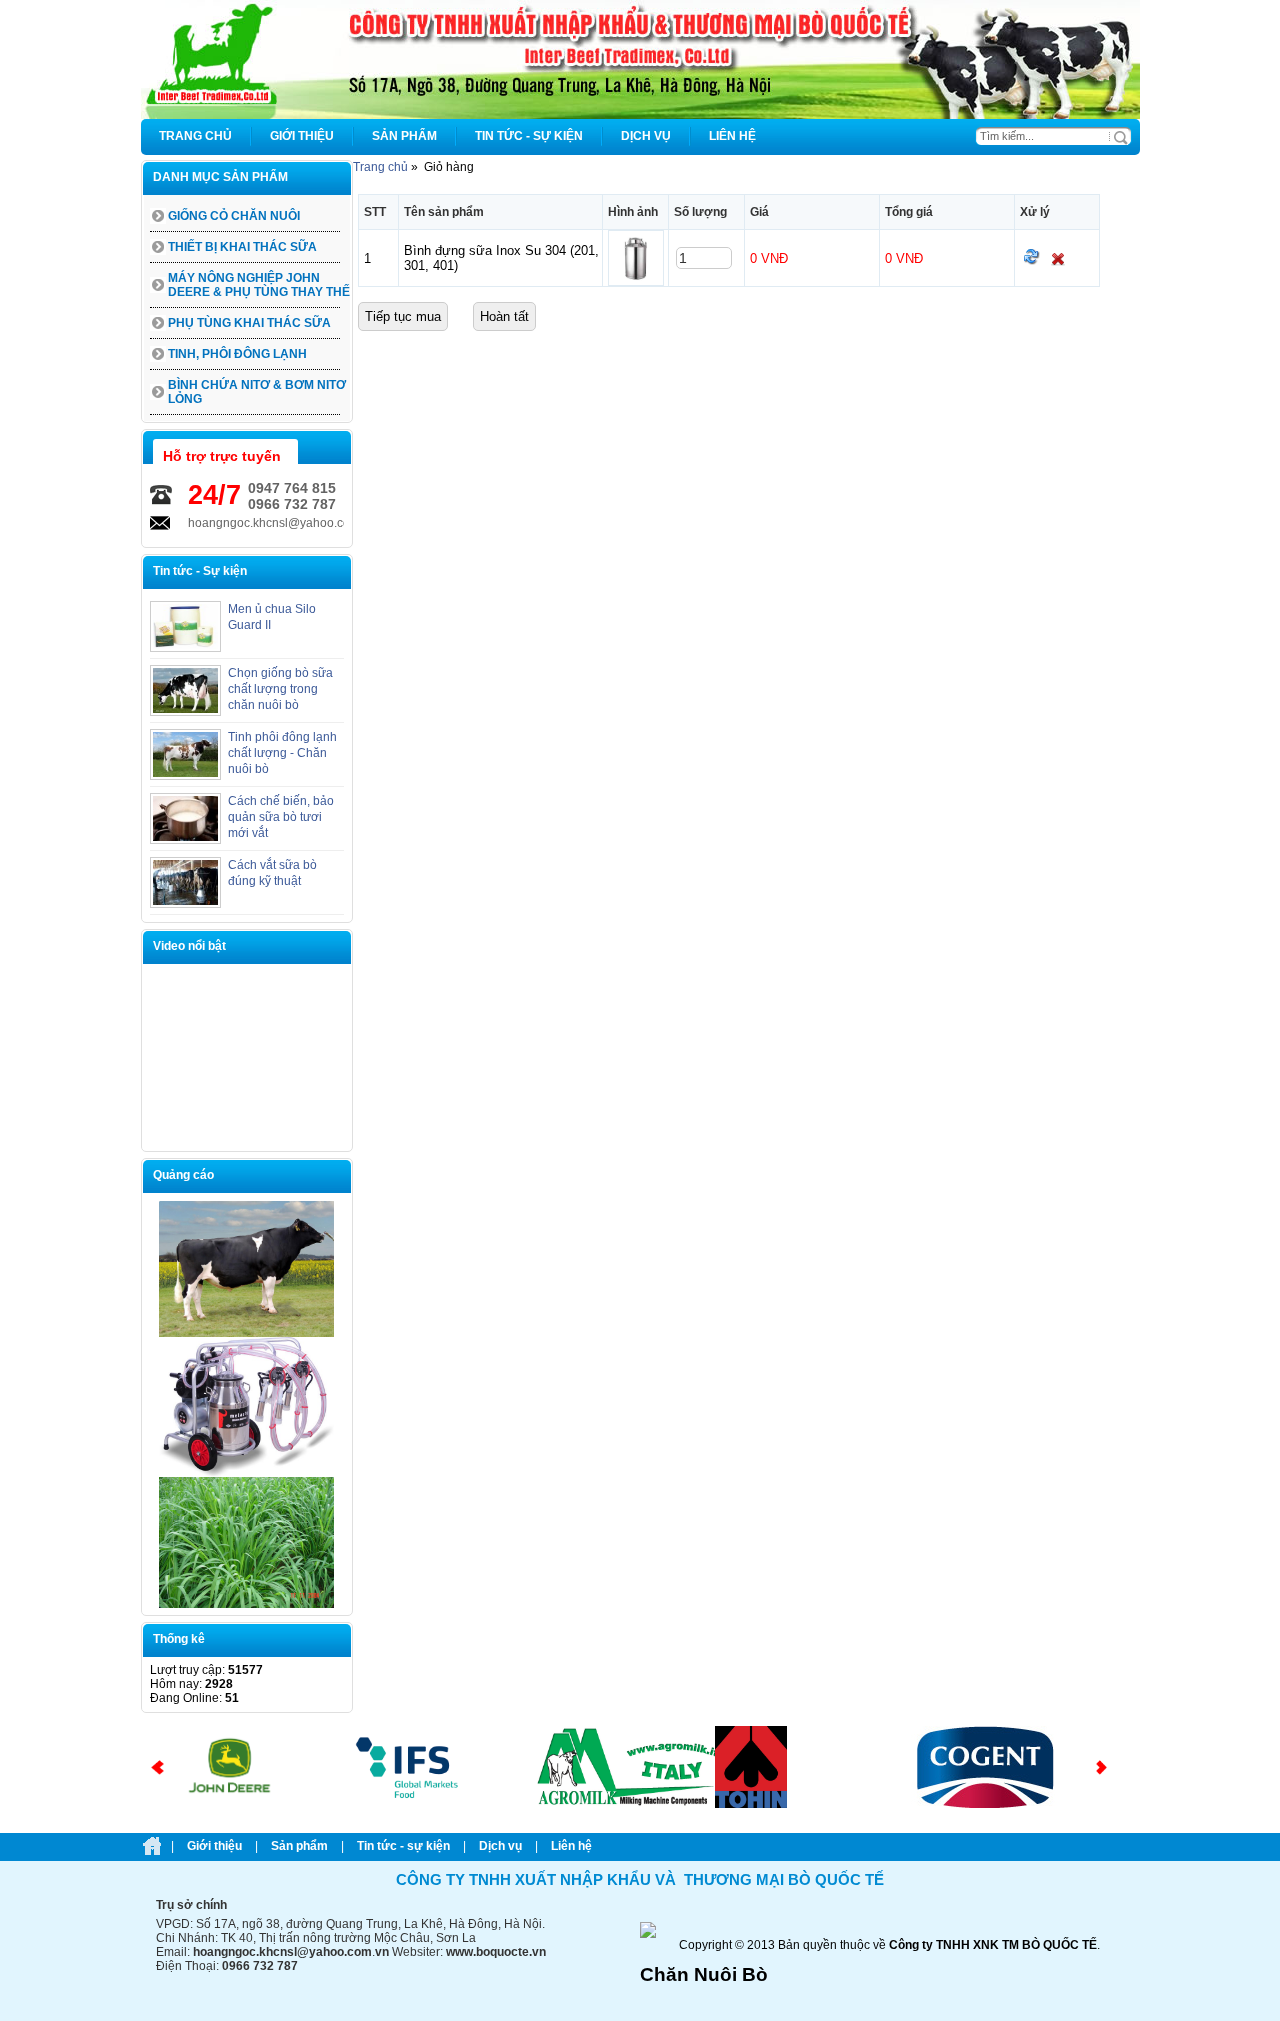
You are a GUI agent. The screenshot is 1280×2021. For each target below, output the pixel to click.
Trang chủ (380, 167)
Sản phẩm (299, 1846)
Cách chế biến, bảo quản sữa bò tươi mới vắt (281, 817)
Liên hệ (571, 1846)
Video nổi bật (189, 946)
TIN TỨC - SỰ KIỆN (403, 1846)
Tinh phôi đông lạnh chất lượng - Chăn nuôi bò (282, 753)
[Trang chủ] (640, 115)
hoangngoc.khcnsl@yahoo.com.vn (238, 523)
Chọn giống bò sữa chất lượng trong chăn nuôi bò (280, 689)
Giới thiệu (214, 1846)
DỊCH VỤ (500, 1846)
